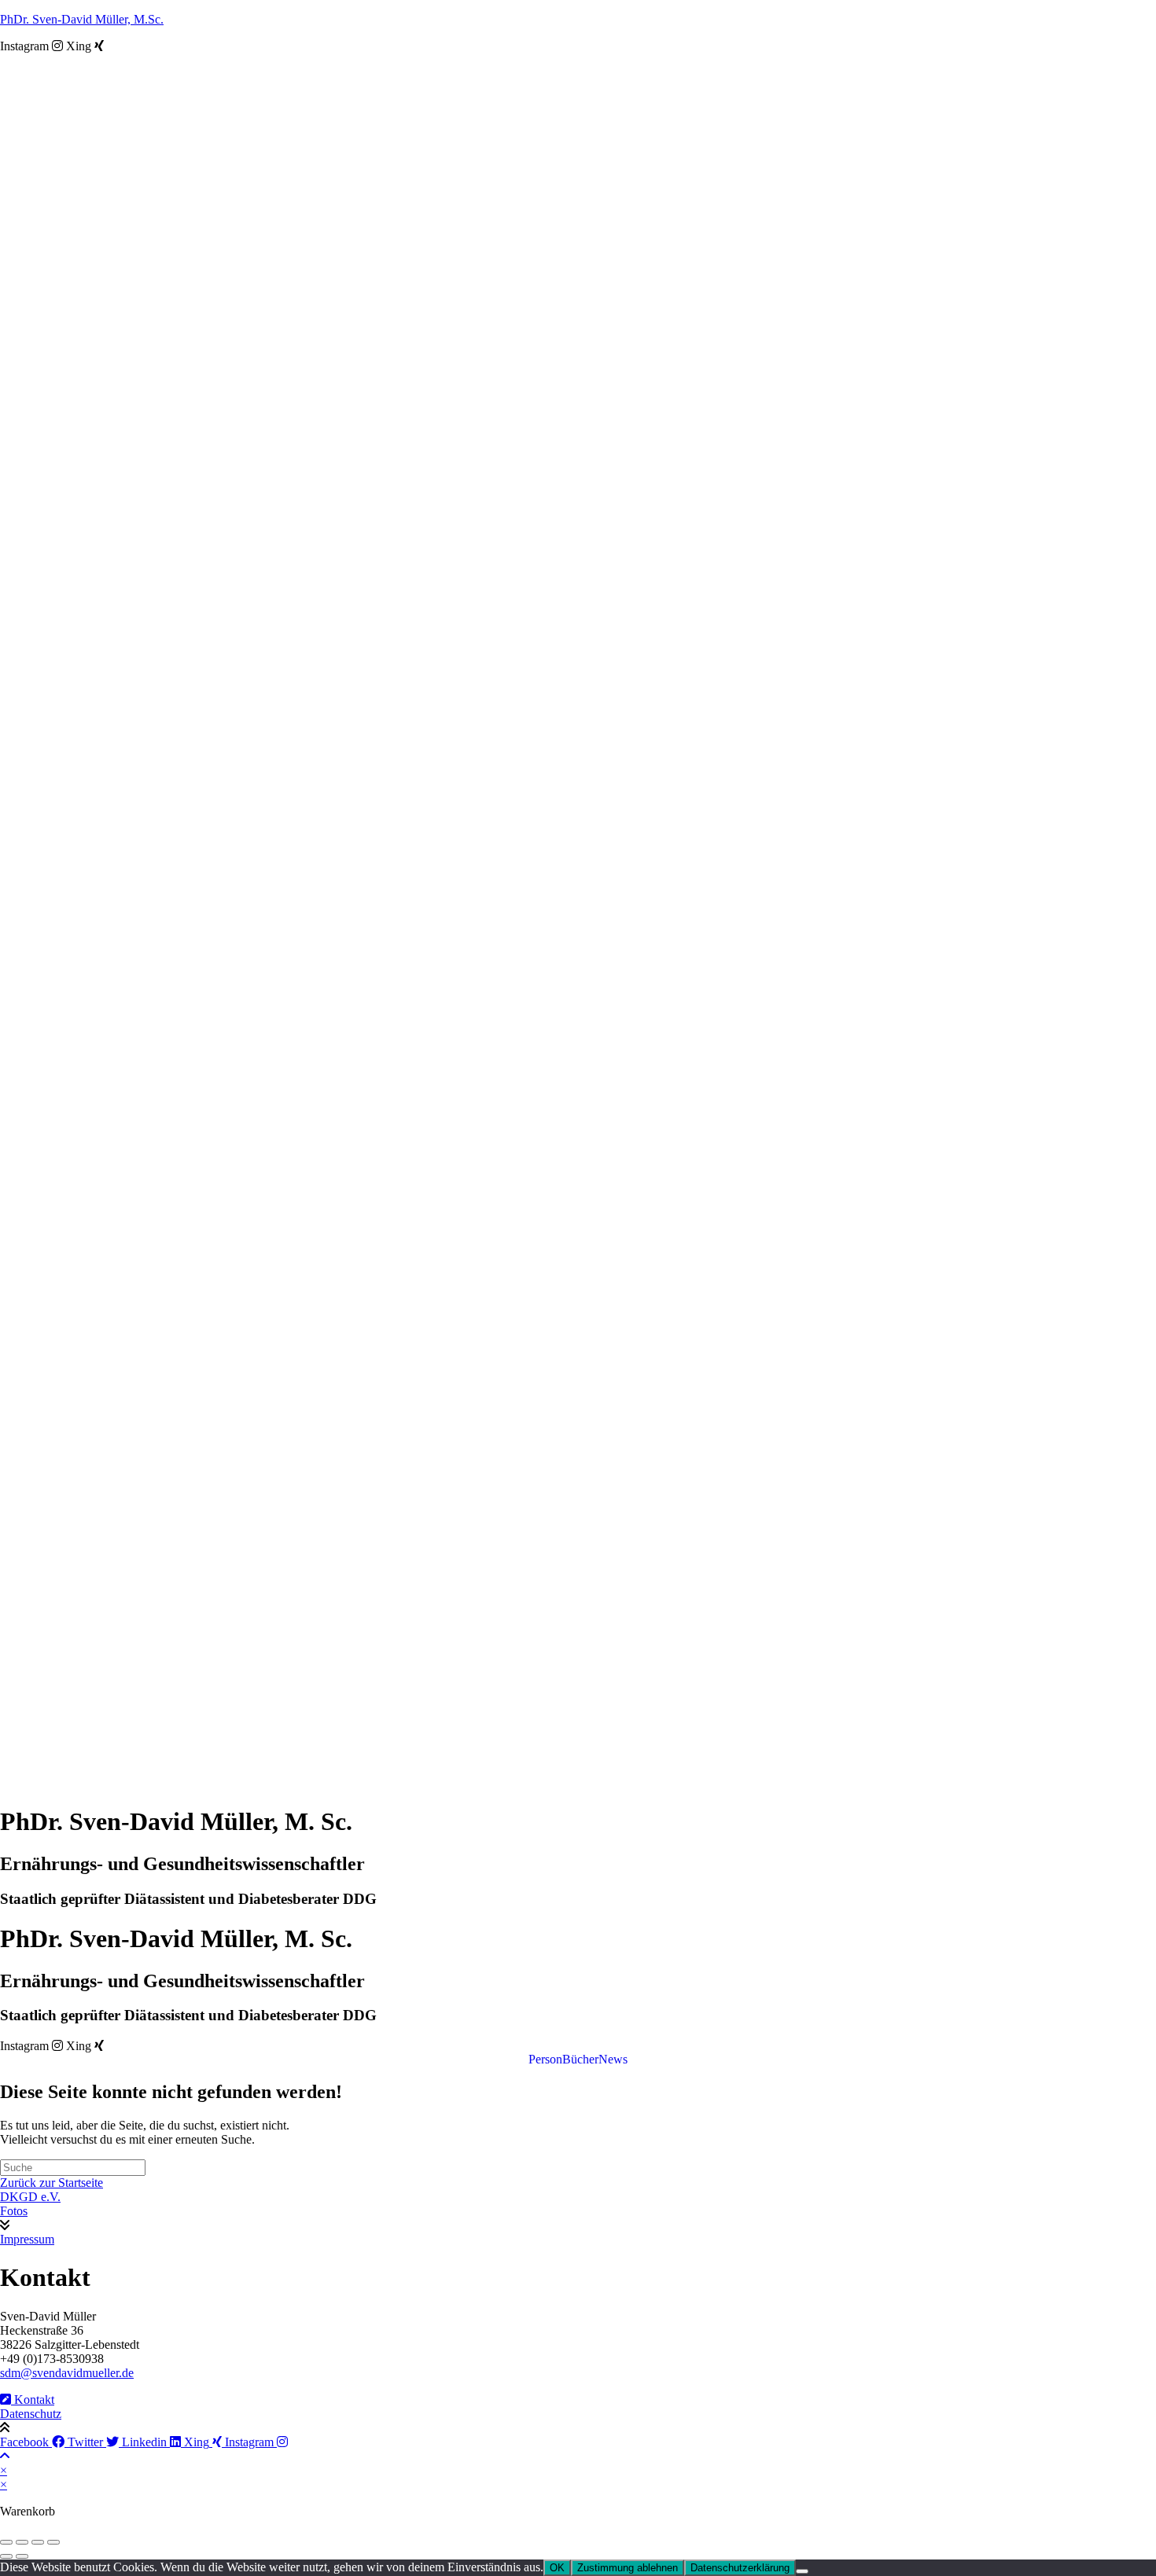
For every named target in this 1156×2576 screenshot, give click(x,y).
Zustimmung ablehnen (628, 2568)
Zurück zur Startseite (52, 2183)
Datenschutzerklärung (740, 2568)
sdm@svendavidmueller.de (67, 2373)
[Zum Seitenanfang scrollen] (5, 2456)
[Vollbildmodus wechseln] (22, 2542)
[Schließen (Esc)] (53, 2542)
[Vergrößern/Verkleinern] (6, 2542)
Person (545, 2060)
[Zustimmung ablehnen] (802, 2571)
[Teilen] (38, 2542)
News (613, 2060)
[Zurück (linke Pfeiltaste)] (6, 2556)
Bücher (580, 2060)
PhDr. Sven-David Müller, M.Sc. (82, 19)
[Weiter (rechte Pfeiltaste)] (22, 2556)
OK (557, 2568)
